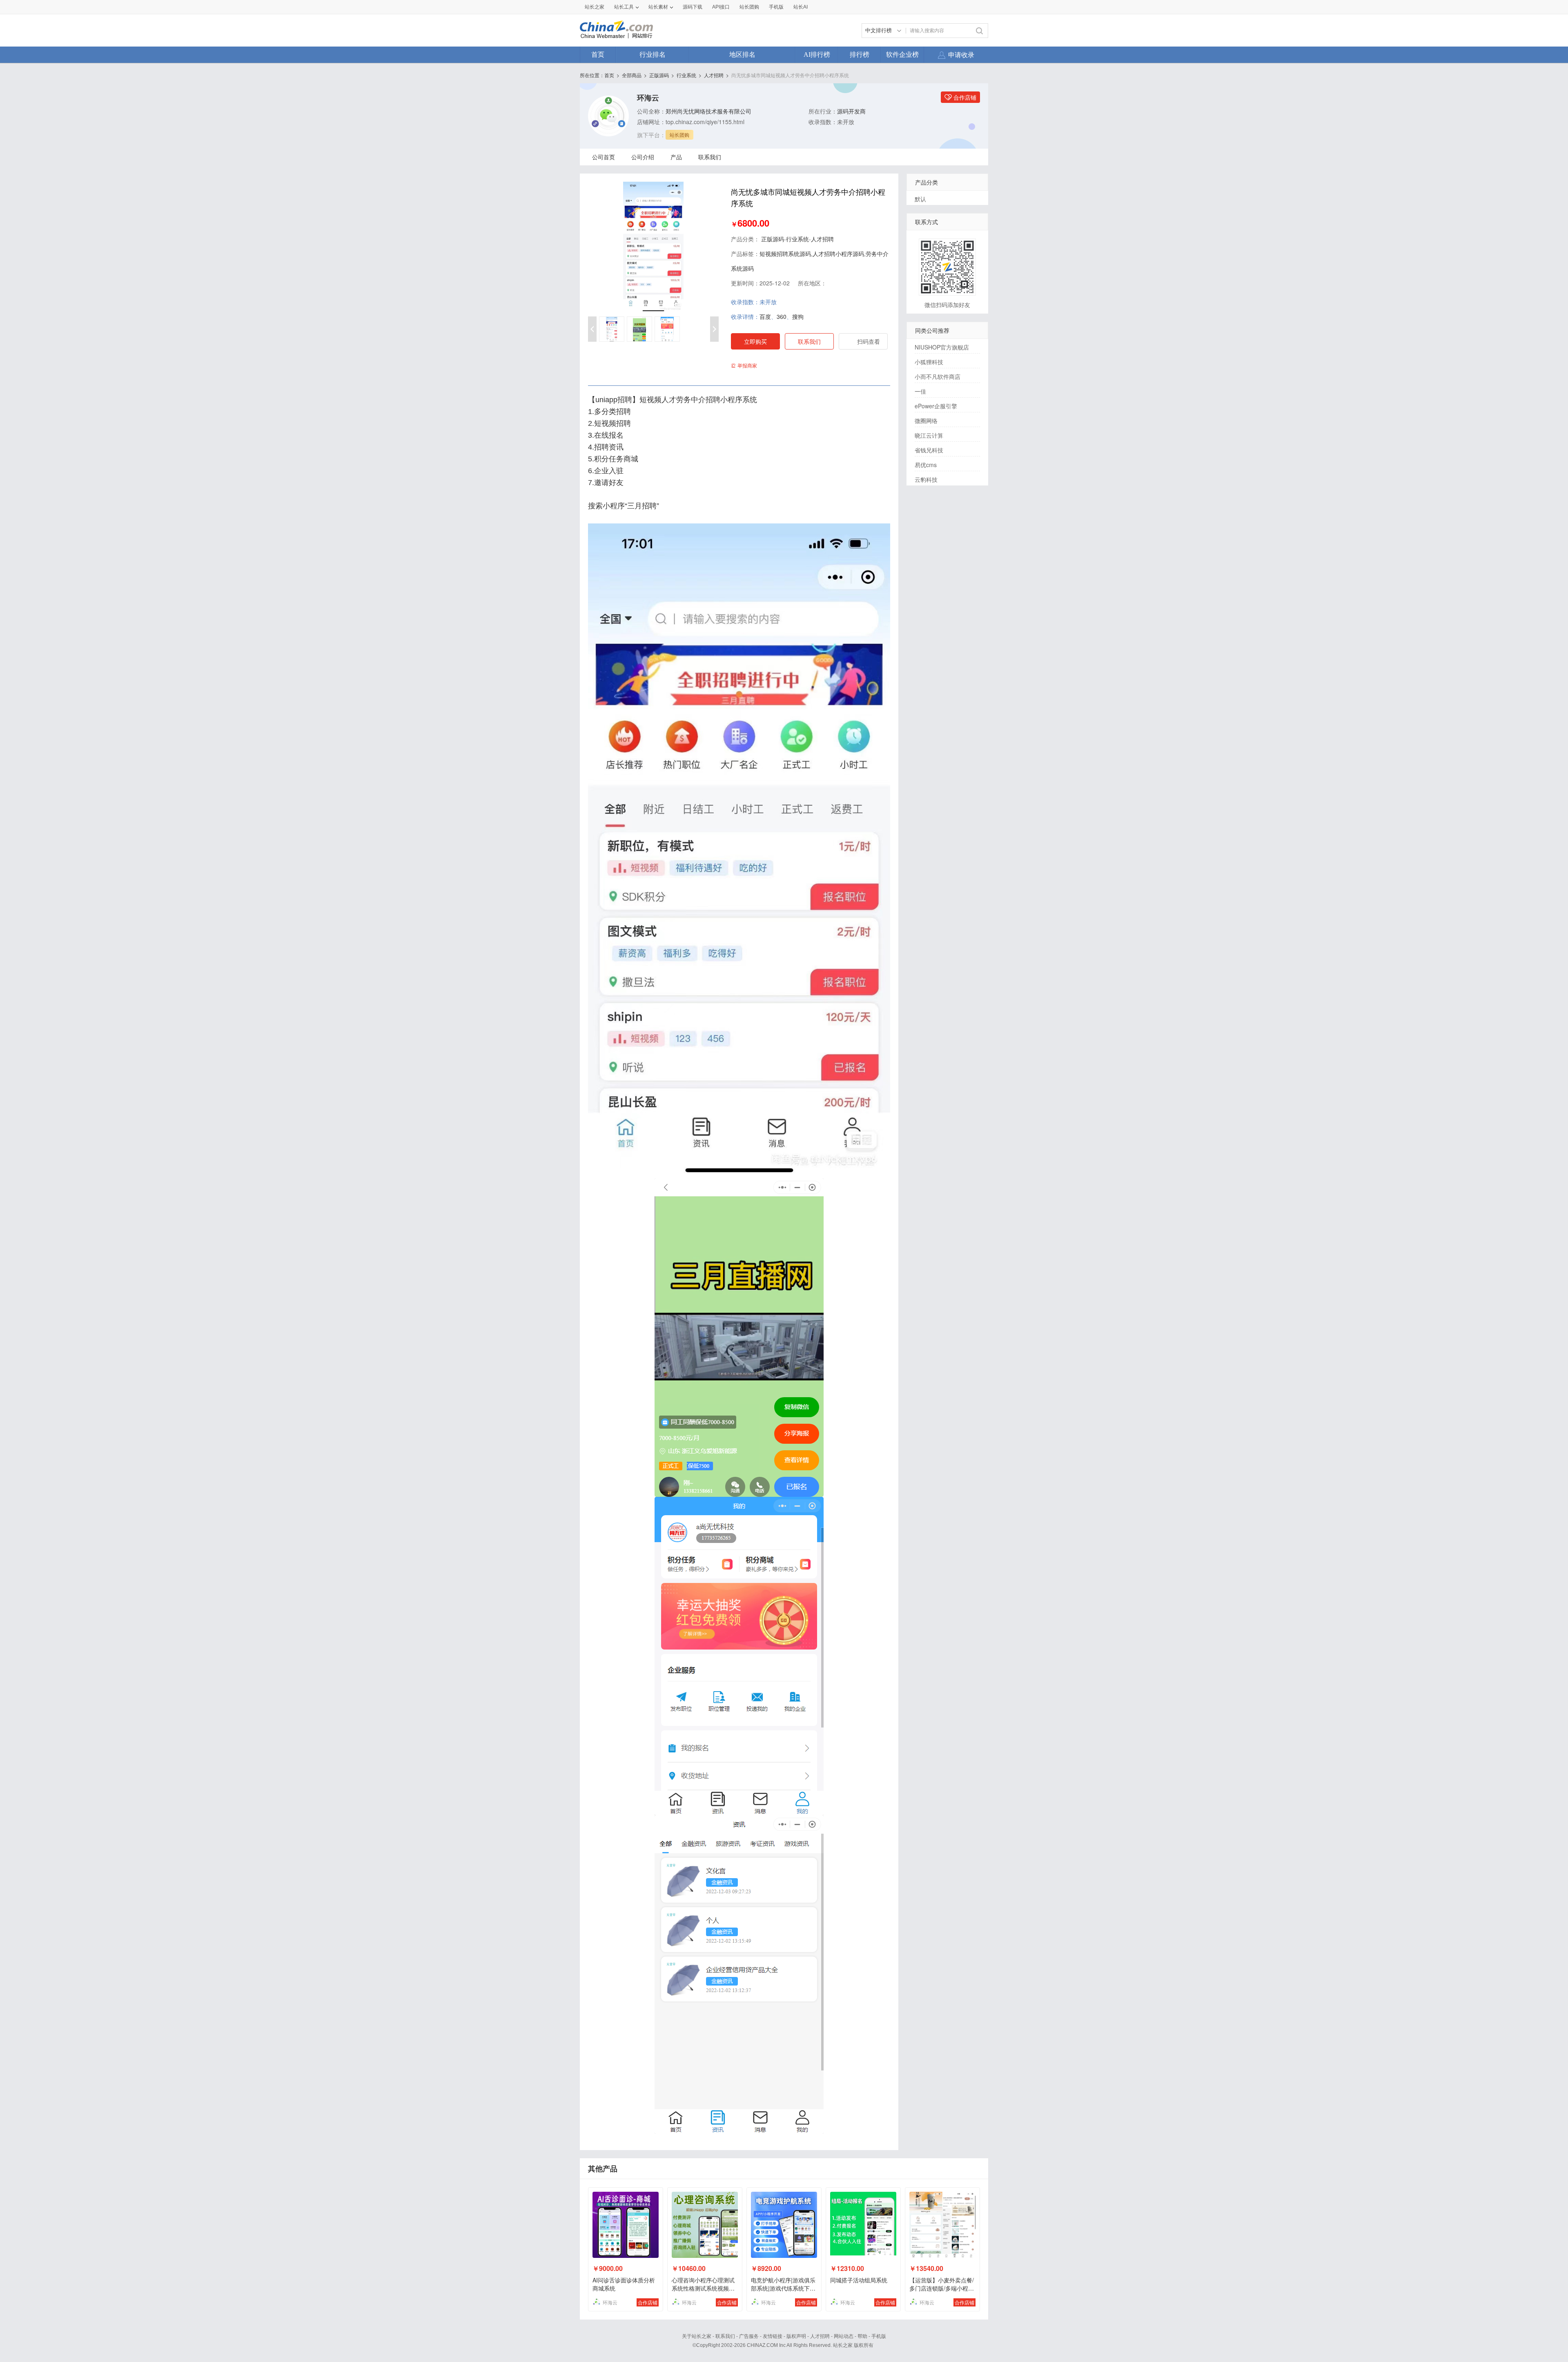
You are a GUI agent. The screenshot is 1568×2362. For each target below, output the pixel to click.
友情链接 (773, 2336)
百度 (765, 316)
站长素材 (658, 7)
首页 (598, 55)
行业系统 (686, 75)
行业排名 (653, 55)
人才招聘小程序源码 (838, 254)
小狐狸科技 (929, 362)
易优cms (926, 465)
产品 (676, 157)
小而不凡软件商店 (938, 376)
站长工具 (624, 7)
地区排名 (742, 55)
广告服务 (749, 2336)
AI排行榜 (817, 55)
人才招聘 (714, 75)
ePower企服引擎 (936, 406)
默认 (920, 199)
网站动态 (844, 2336)
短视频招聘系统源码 (785, 254)
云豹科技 (926, 479)
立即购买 (755, 341)
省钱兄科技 (929, 450)
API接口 (721, 7)
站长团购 (749, 7)
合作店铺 (648, 2302)
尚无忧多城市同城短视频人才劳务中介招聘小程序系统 (790, 75)
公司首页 (604, 157)
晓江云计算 (929, 435)
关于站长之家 (697, 2336)
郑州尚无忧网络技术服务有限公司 (708, 111)
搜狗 (798, 316)
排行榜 (860, 55)
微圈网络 (926, 421)
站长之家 (595, 7)
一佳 (920, 391)
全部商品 (632, 75)
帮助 (862, 2336)
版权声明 (796, 2336)
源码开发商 (851, 111)
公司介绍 (643, 157)
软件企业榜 (902, 55)
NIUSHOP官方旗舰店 (942, 347)
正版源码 (659, 75)
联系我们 (710, 157)
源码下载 (693, 7)
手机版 (879, 2336)
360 (782, 316)
